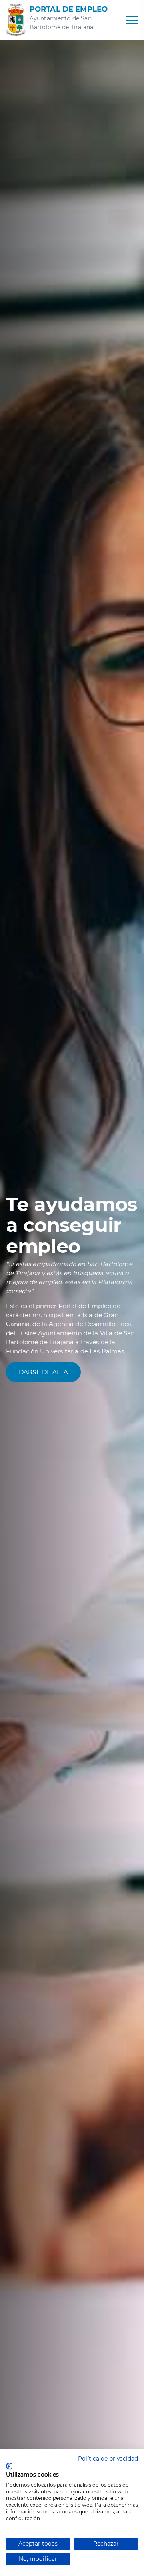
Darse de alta (43, 1372)
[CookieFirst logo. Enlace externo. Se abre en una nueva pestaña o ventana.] (9, 2466)
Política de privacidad (108, 2459)
